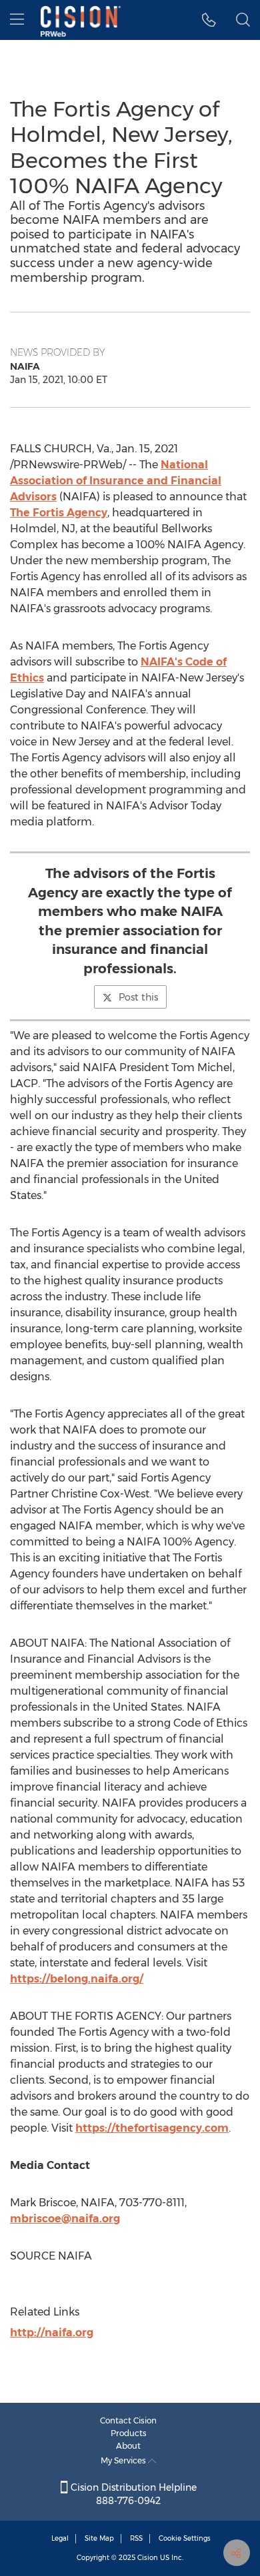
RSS (136, 2538)
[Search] (243, 20)
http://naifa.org (52, 2333)
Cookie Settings (185, 2538)
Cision (148, 2558)
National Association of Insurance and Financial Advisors (116, 481)
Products (129, 2433)
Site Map (99, 2538)
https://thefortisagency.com (152, 2128)
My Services (124, 2460)
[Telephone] (209, 20)
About (128, 2446)
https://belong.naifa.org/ (77, 1979)
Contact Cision (128, 2420)
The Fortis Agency (59, 513)
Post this (138, 997)
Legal (60, 2538)
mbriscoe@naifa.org (65, 2219)
